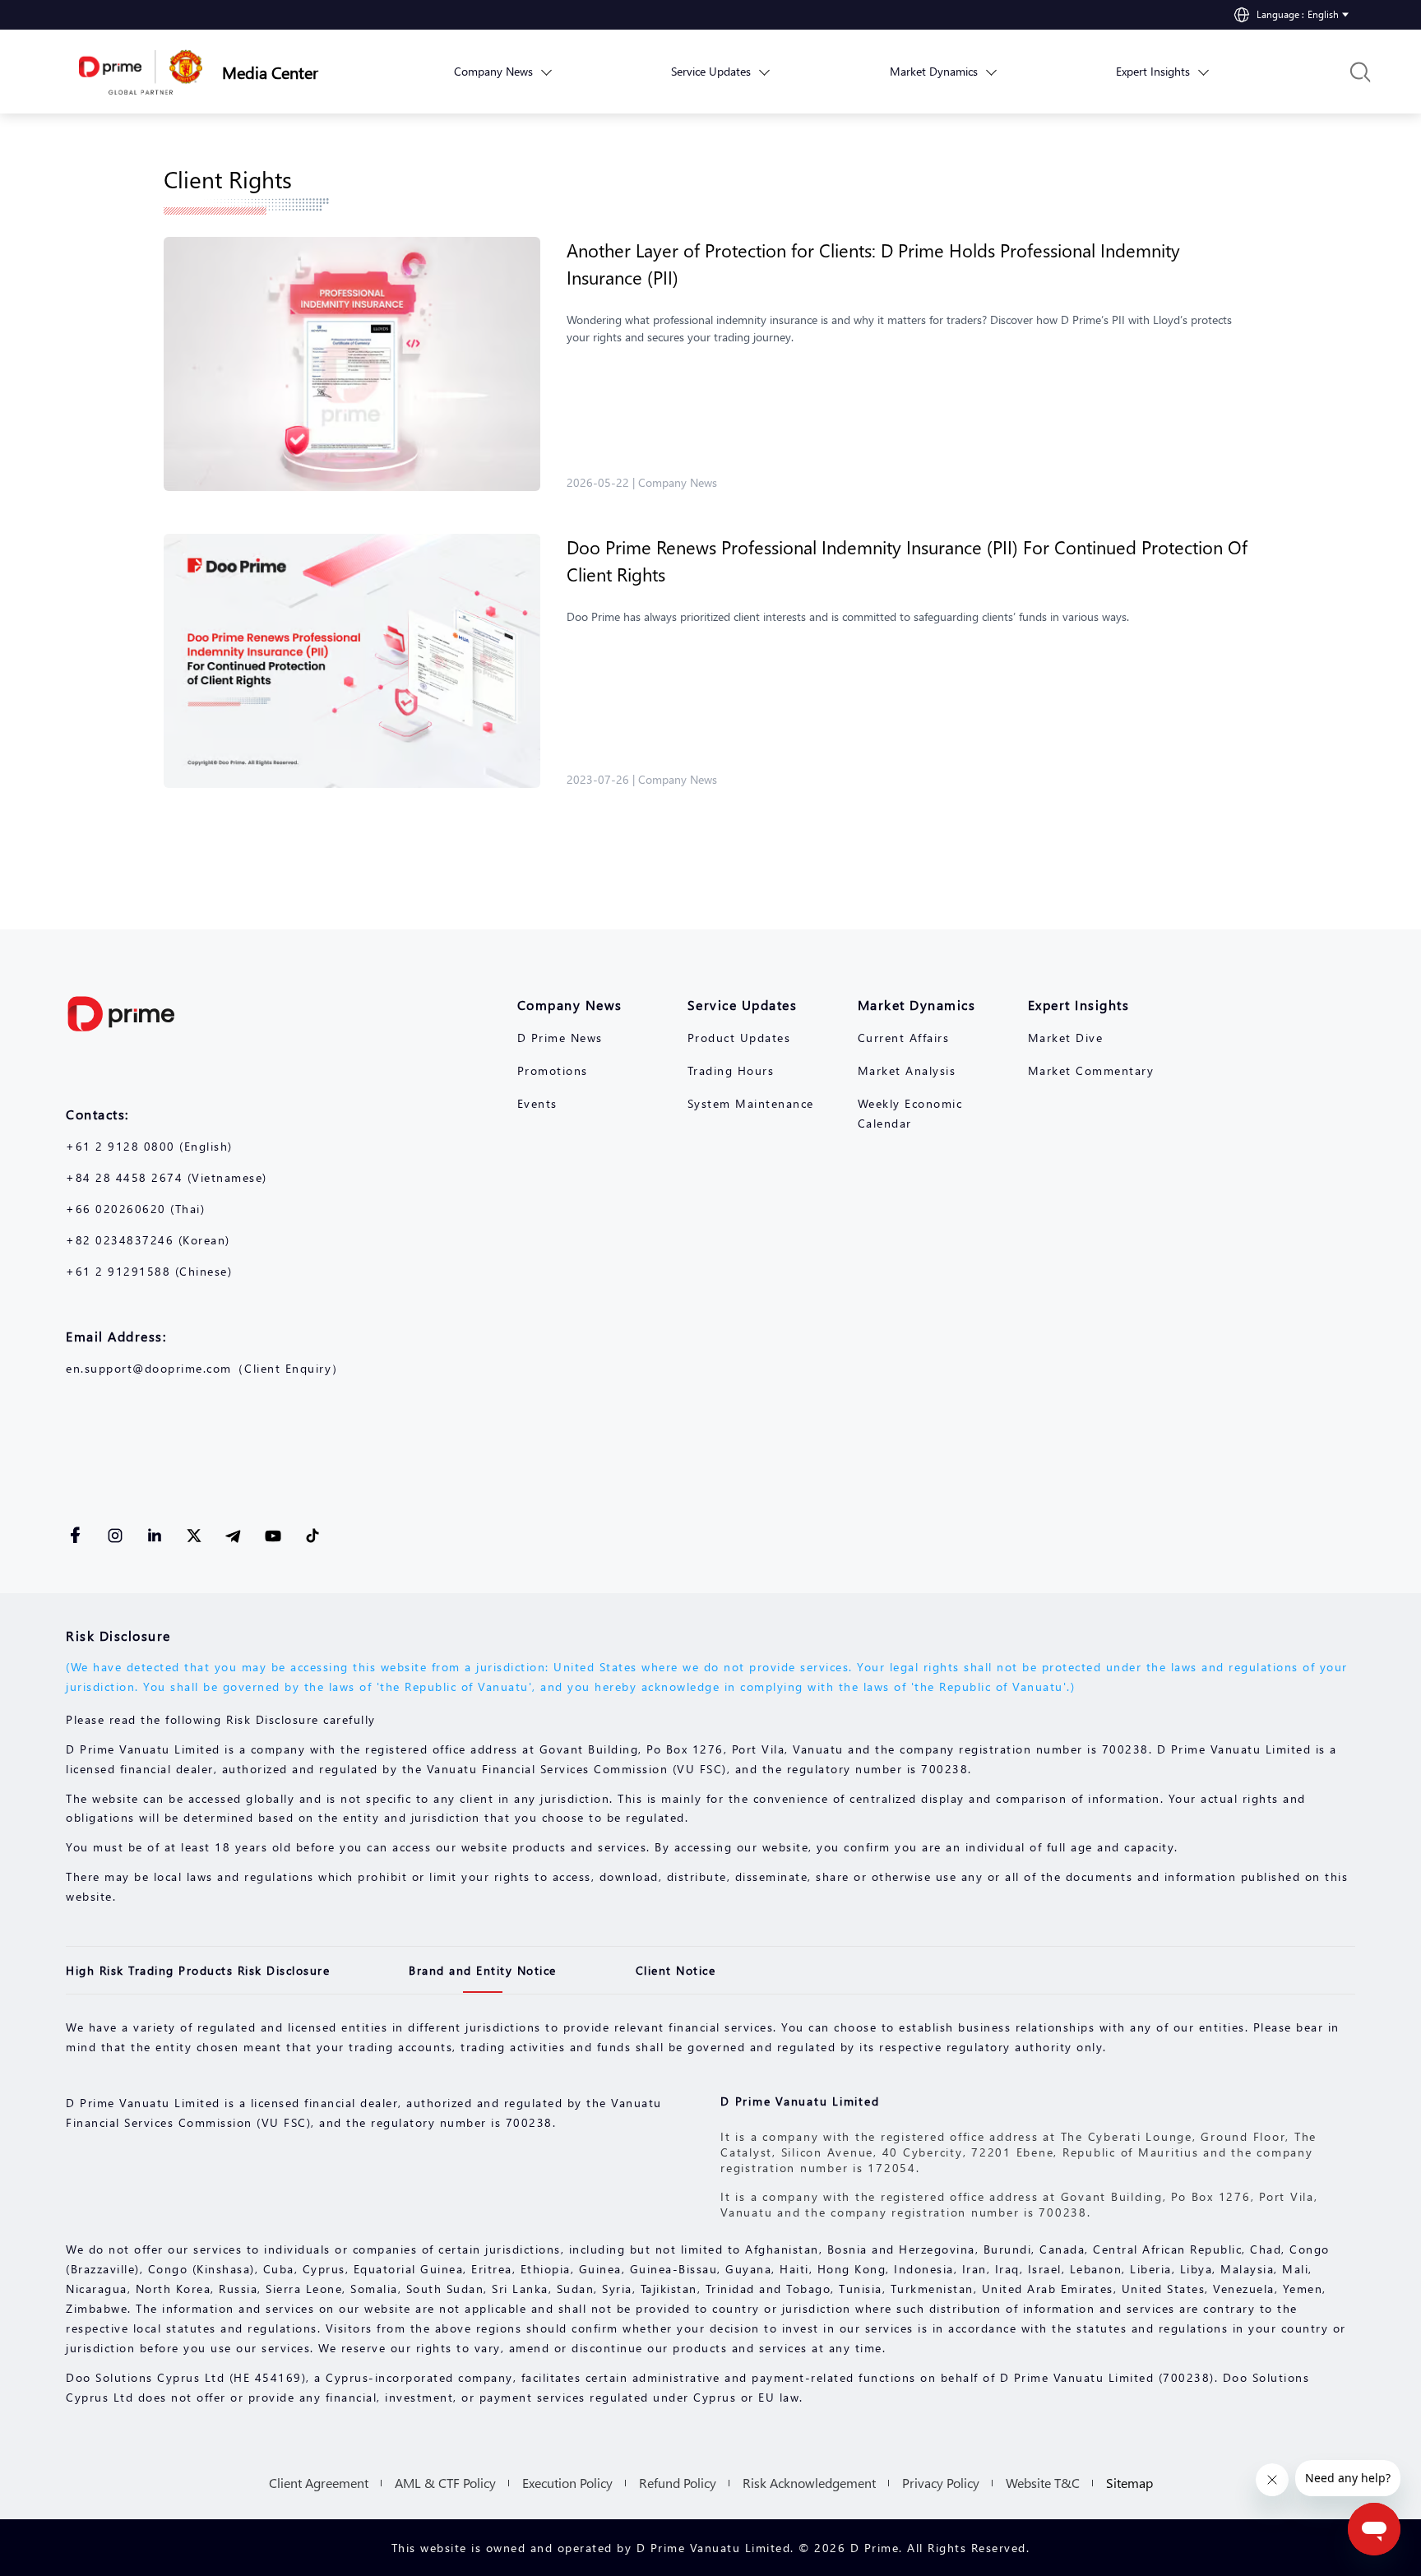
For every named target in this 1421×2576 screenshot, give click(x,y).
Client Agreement (319, 2483)
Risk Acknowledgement (809, 2483)
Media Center (270, 72)
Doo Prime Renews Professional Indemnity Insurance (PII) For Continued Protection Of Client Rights (907, 561)
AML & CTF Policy (445, 2483)
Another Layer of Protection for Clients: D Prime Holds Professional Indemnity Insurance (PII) (873, 264)
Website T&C (1043, 2483)
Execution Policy (567, 2483)
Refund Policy (678, 2483)
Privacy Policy (941, 2483)
